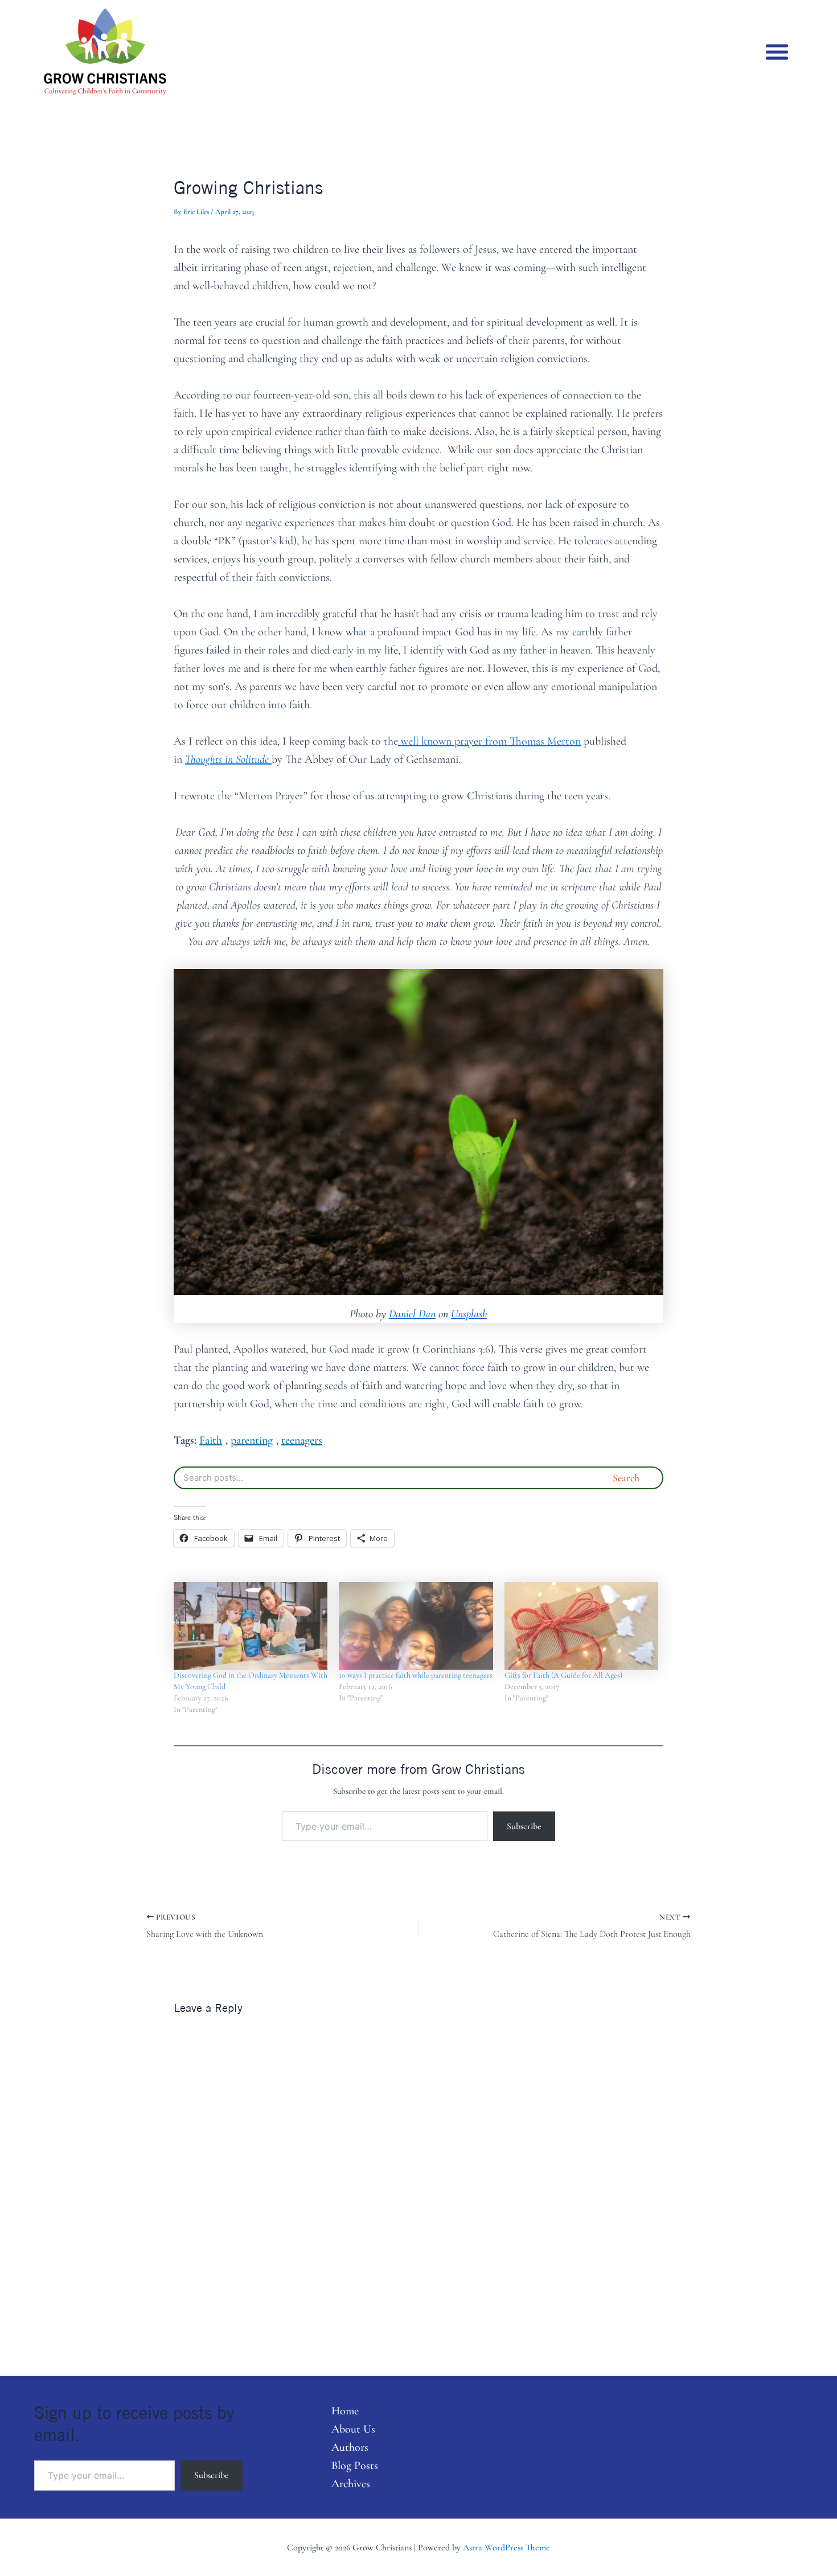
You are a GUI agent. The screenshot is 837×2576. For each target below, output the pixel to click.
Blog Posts (355, 2466)
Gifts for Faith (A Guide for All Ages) (563, 1675)
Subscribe (524, 1826)
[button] (777, 52)
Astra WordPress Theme (506, 2548)
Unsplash (469, 1314)
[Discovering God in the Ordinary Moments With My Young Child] (251, 1626)
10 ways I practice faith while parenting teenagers (416, 1675)
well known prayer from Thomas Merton (489, 741)
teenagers (302, 1440)
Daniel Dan (412, 1314)
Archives (351, 2484)
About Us (353, 2429)
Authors (350, 2447)
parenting (252, 1440)
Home (345, 2411)
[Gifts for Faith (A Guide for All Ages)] (581, 1626)
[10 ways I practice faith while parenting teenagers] (416, 1626)
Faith (211, 1440)
